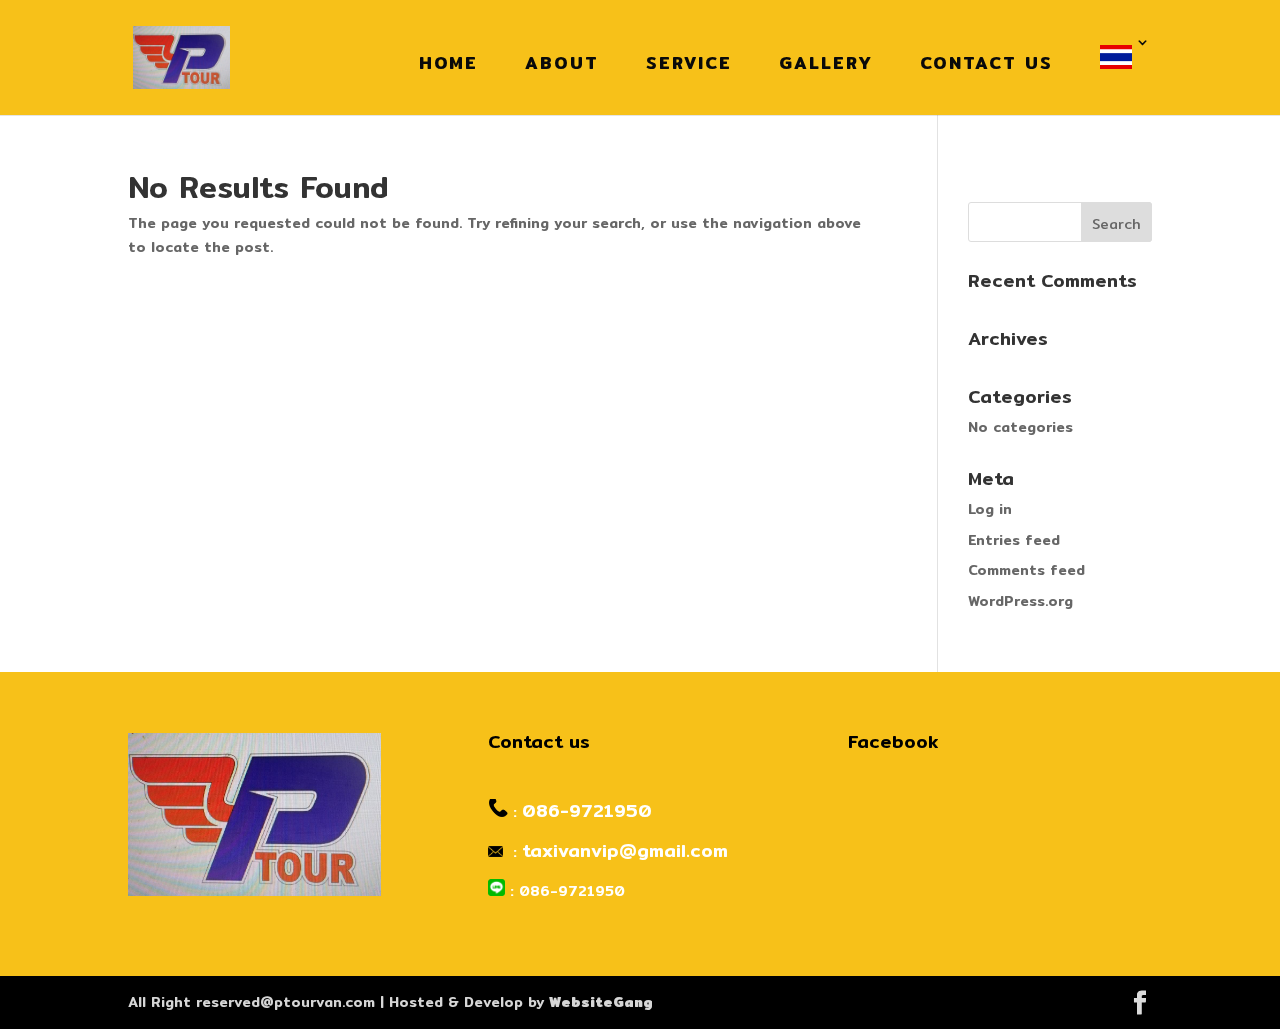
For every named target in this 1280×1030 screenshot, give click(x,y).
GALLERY (826, 62)
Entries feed (1014, 540)
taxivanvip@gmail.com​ (625, 850)
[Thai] (1121, 57)
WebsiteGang (601, 1002)
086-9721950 (587, 810)
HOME (448, 62)
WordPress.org (1020, 601)
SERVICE (689, 62)
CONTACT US (986, 62)
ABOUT (562, 62)
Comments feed (1026, 570)
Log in (990, 509)
